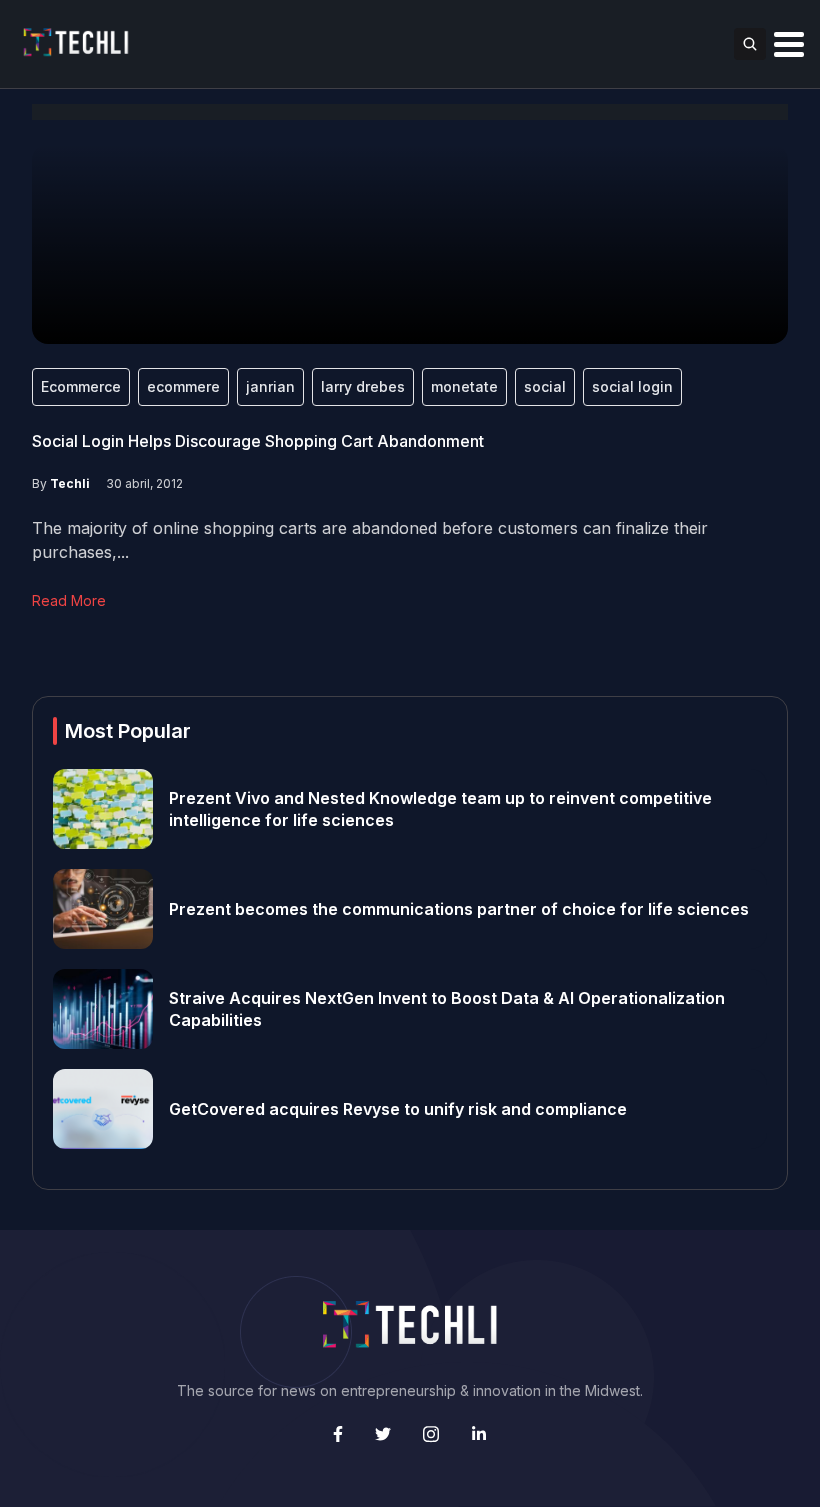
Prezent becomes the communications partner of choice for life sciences (459, 909)
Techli (70, 483)
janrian (270, 386)
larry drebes (363, 386)
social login (632, 386)
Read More (69, 600)
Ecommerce (81, 386)
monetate (464, 386)
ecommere (183, 386)
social (545, 386)
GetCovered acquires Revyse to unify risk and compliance (398, 1109)
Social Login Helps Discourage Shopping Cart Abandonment (258, 441)
